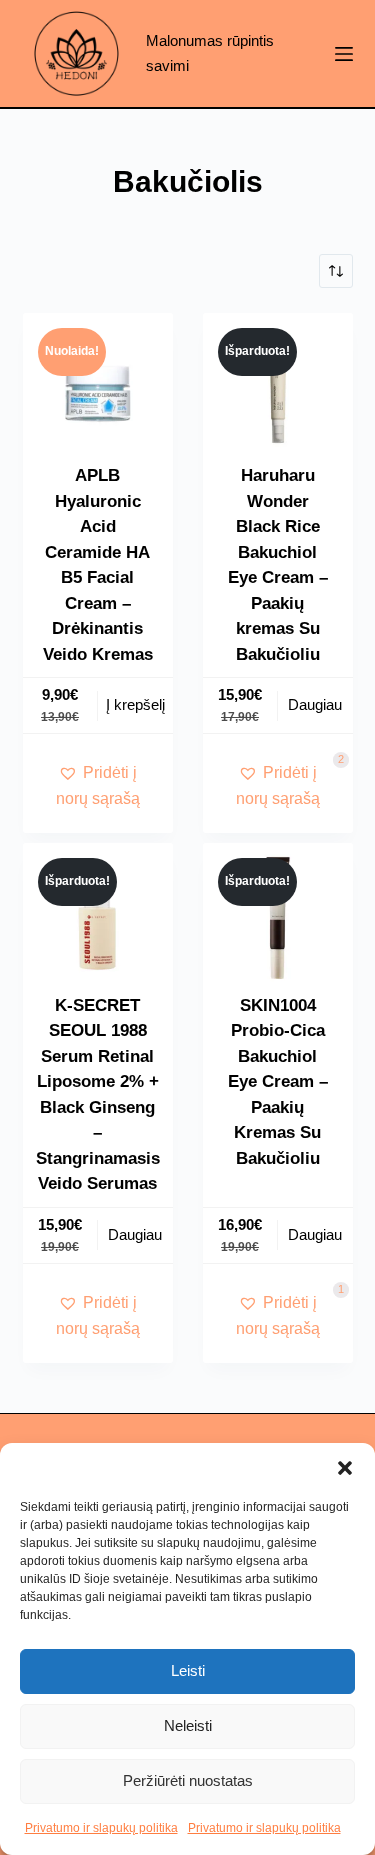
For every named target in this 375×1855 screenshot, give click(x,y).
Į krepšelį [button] (135, 704)
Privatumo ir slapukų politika (101, 1828)
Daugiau (315, 704)
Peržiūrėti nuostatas (188, 1780)
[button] (345, 1468)
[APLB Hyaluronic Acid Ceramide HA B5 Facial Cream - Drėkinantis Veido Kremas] (98, 388)
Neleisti (188, 1725)
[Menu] (344, 54)
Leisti (188, 1670)
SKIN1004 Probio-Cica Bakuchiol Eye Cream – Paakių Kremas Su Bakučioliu (278, 1082)
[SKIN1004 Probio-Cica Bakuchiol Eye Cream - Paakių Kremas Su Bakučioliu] (278, 918)
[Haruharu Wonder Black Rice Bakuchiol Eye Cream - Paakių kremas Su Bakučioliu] (278, 388)
